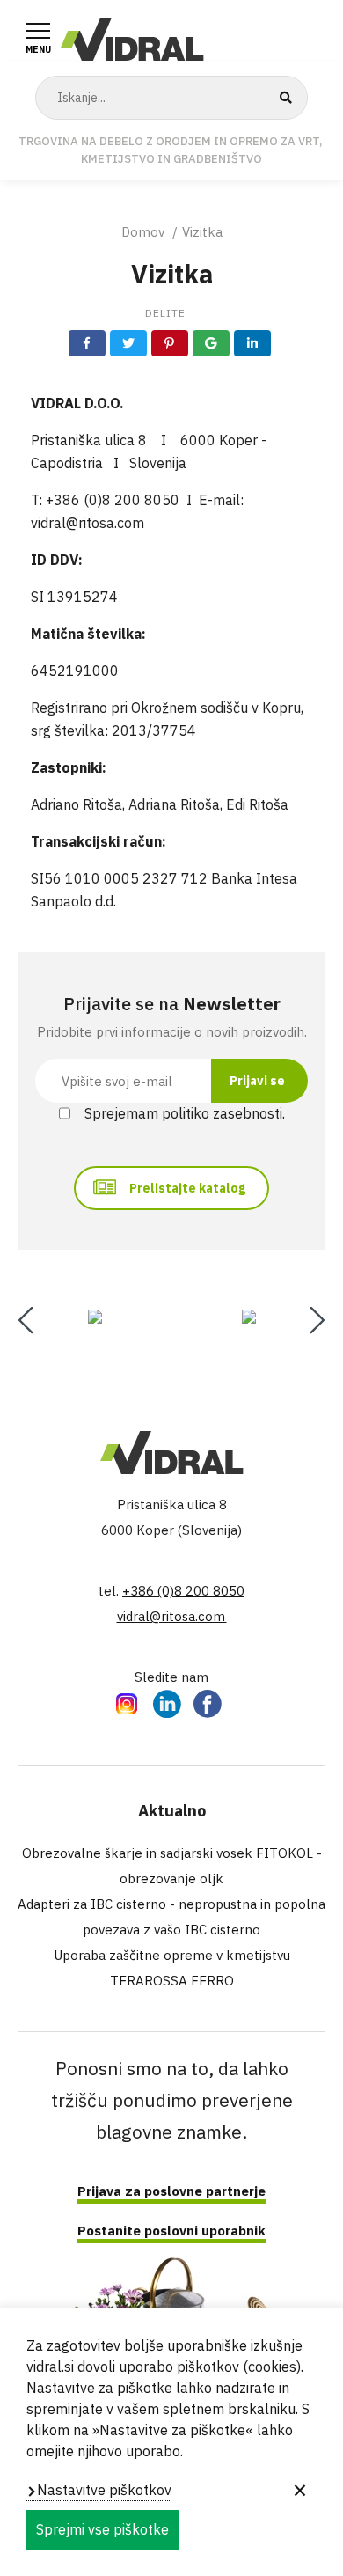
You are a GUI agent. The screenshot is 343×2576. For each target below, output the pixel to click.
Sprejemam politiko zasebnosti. (185, 1113)
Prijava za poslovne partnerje (171, 2191)
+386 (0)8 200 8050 (183, 1591)
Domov (143, 232)
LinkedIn (167, 1703)
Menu (38, 50)
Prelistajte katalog (187, 1188)
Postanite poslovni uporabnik (171, 2231)
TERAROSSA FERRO (172, 1981)
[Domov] (132, 37)
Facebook (208, 1703)
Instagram (127, 1703)
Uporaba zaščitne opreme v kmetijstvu (172, 1955)
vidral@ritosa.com (172, 1616)
